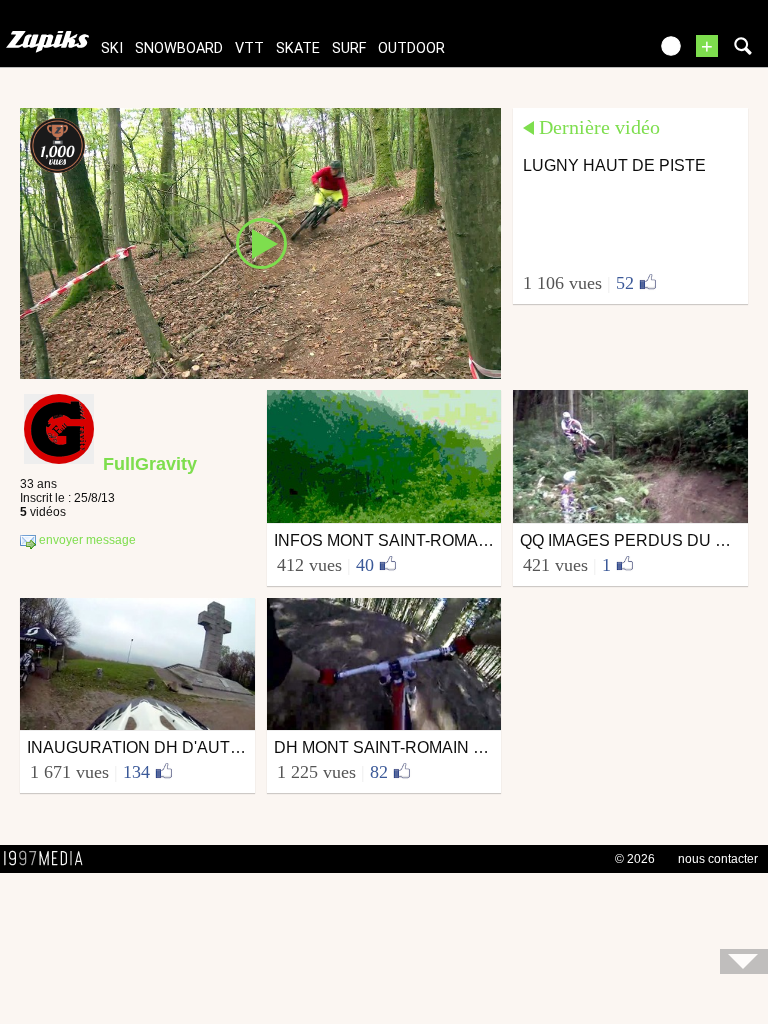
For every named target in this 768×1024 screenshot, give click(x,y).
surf (349, 48)
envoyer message (86, 541)
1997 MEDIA (49, 859)
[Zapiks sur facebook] (590, 52)
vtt (249, 48)
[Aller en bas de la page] (744, 961)
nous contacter (718, 859)
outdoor (411, 48)
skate (298, 48)
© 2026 (635, 859)
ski (112, 48)
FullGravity (150, 464)
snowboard (179, 48)
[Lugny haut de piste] (260, 242)
